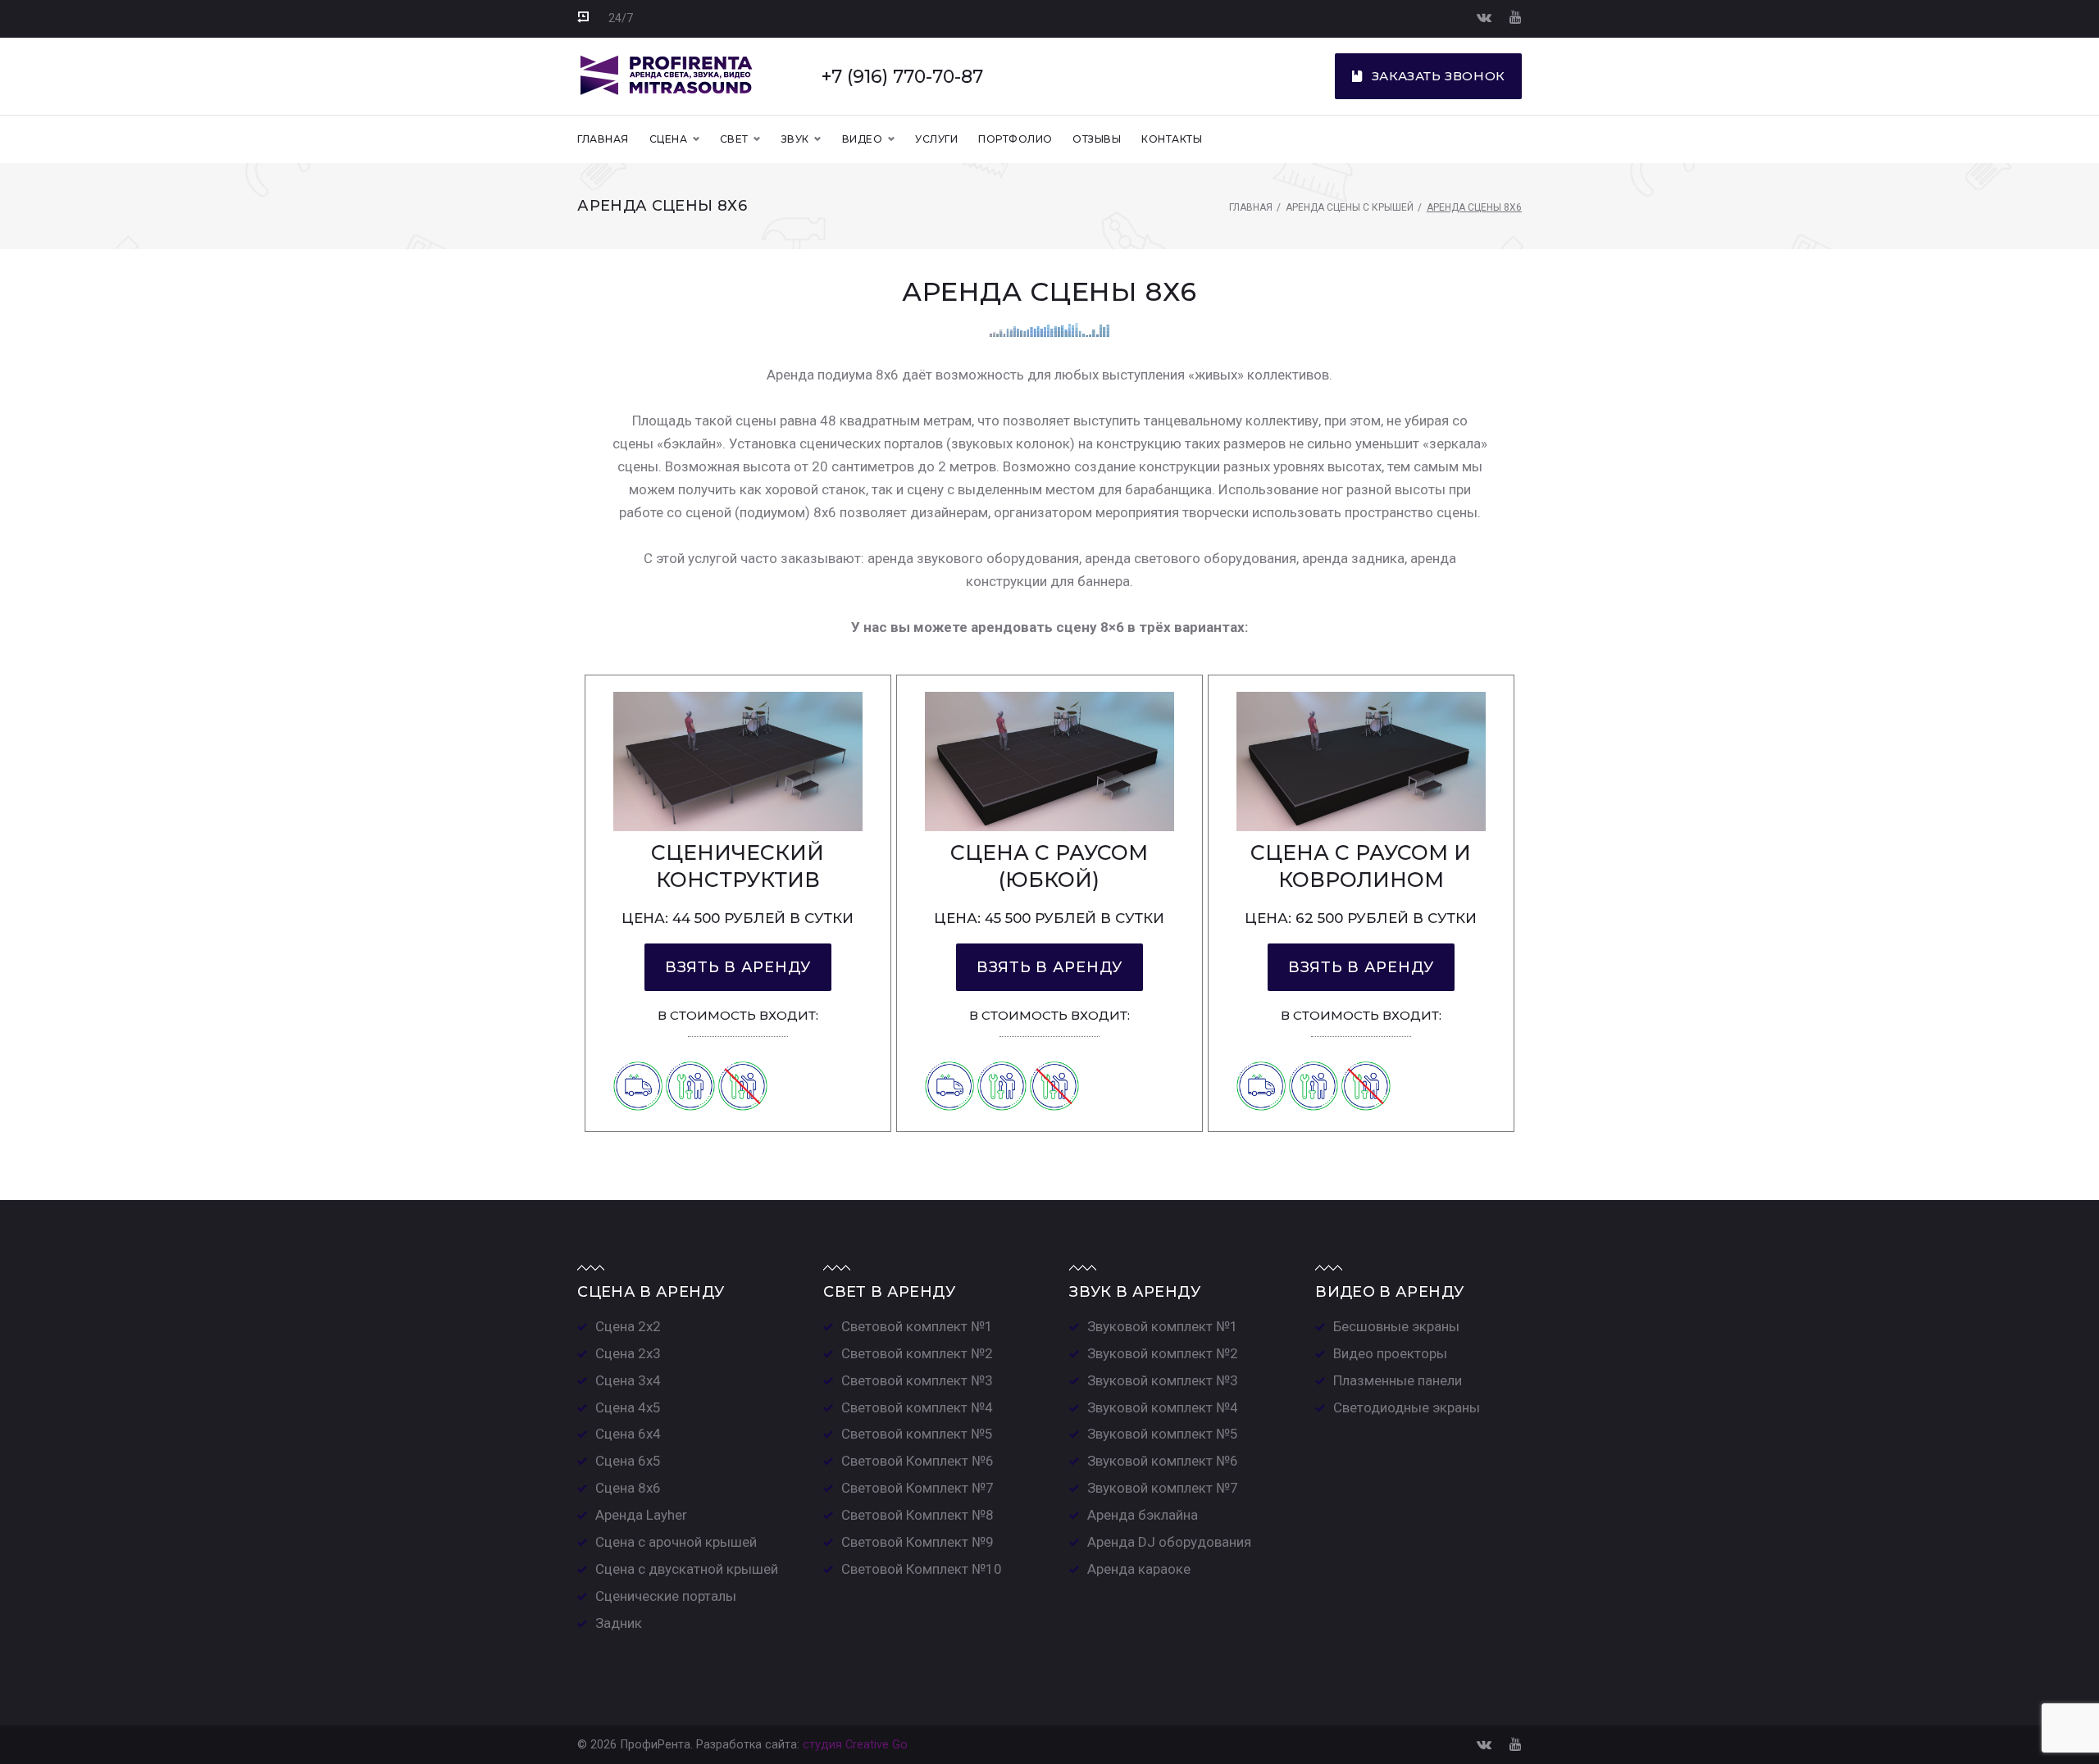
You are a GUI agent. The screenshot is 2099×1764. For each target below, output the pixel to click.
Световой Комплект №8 (917, 1515)
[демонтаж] (743, 1060)
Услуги (936, 139)
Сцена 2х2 (628, 1326)
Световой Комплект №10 (922, 1569)
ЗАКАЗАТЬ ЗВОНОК (1439, 76)
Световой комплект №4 (917, 1407)
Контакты (1172, 139)
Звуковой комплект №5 (1163, 1434)
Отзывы (1097, 139)
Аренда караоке (1139, 1569)
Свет (734, 139)
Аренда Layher (641, 1515)
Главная (603, 139)
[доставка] (638, 1060)
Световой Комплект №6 (917, 1461)
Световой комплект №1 (917, 1326)
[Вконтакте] (1484, 17)
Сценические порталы (666, 1596)
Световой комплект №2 (917, 1353)
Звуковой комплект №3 (1163, 1380)
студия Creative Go (855, 1745)
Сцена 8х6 (628, 1488)
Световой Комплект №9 (917, 1542)
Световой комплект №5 (917, 1434)
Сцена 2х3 (628, 1353)
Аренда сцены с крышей (1350, 207)
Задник (619, 1623)
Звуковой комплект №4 (1163, 1407)
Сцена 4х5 (628, 1407)
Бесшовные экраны (1396, 1326)
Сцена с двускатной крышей (687, 1569)
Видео (862, 139)
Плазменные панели (1398, 1380)
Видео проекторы (1390, 1353)
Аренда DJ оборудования (1169, 1542)
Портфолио (1015, 139)
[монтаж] (690, 1060)
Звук (795, 139)
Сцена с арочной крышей (676, 1542)
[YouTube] (1516, 17)
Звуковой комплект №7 (1163, 1488)
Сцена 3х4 (628, 1380)
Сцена (668, 139)
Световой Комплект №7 (917, 1488)
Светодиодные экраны (1407, 1407)
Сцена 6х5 (628, 1461)
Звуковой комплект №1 (1163, 1326)
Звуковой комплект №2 (1163, 1353)
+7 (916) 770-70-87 (902, 76)
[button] (738, 967)
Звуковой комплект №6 (1163, 1461)
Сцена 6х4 (628, 1434)
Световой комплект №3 (917, 1380)
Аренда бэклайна (1143, 1515)
